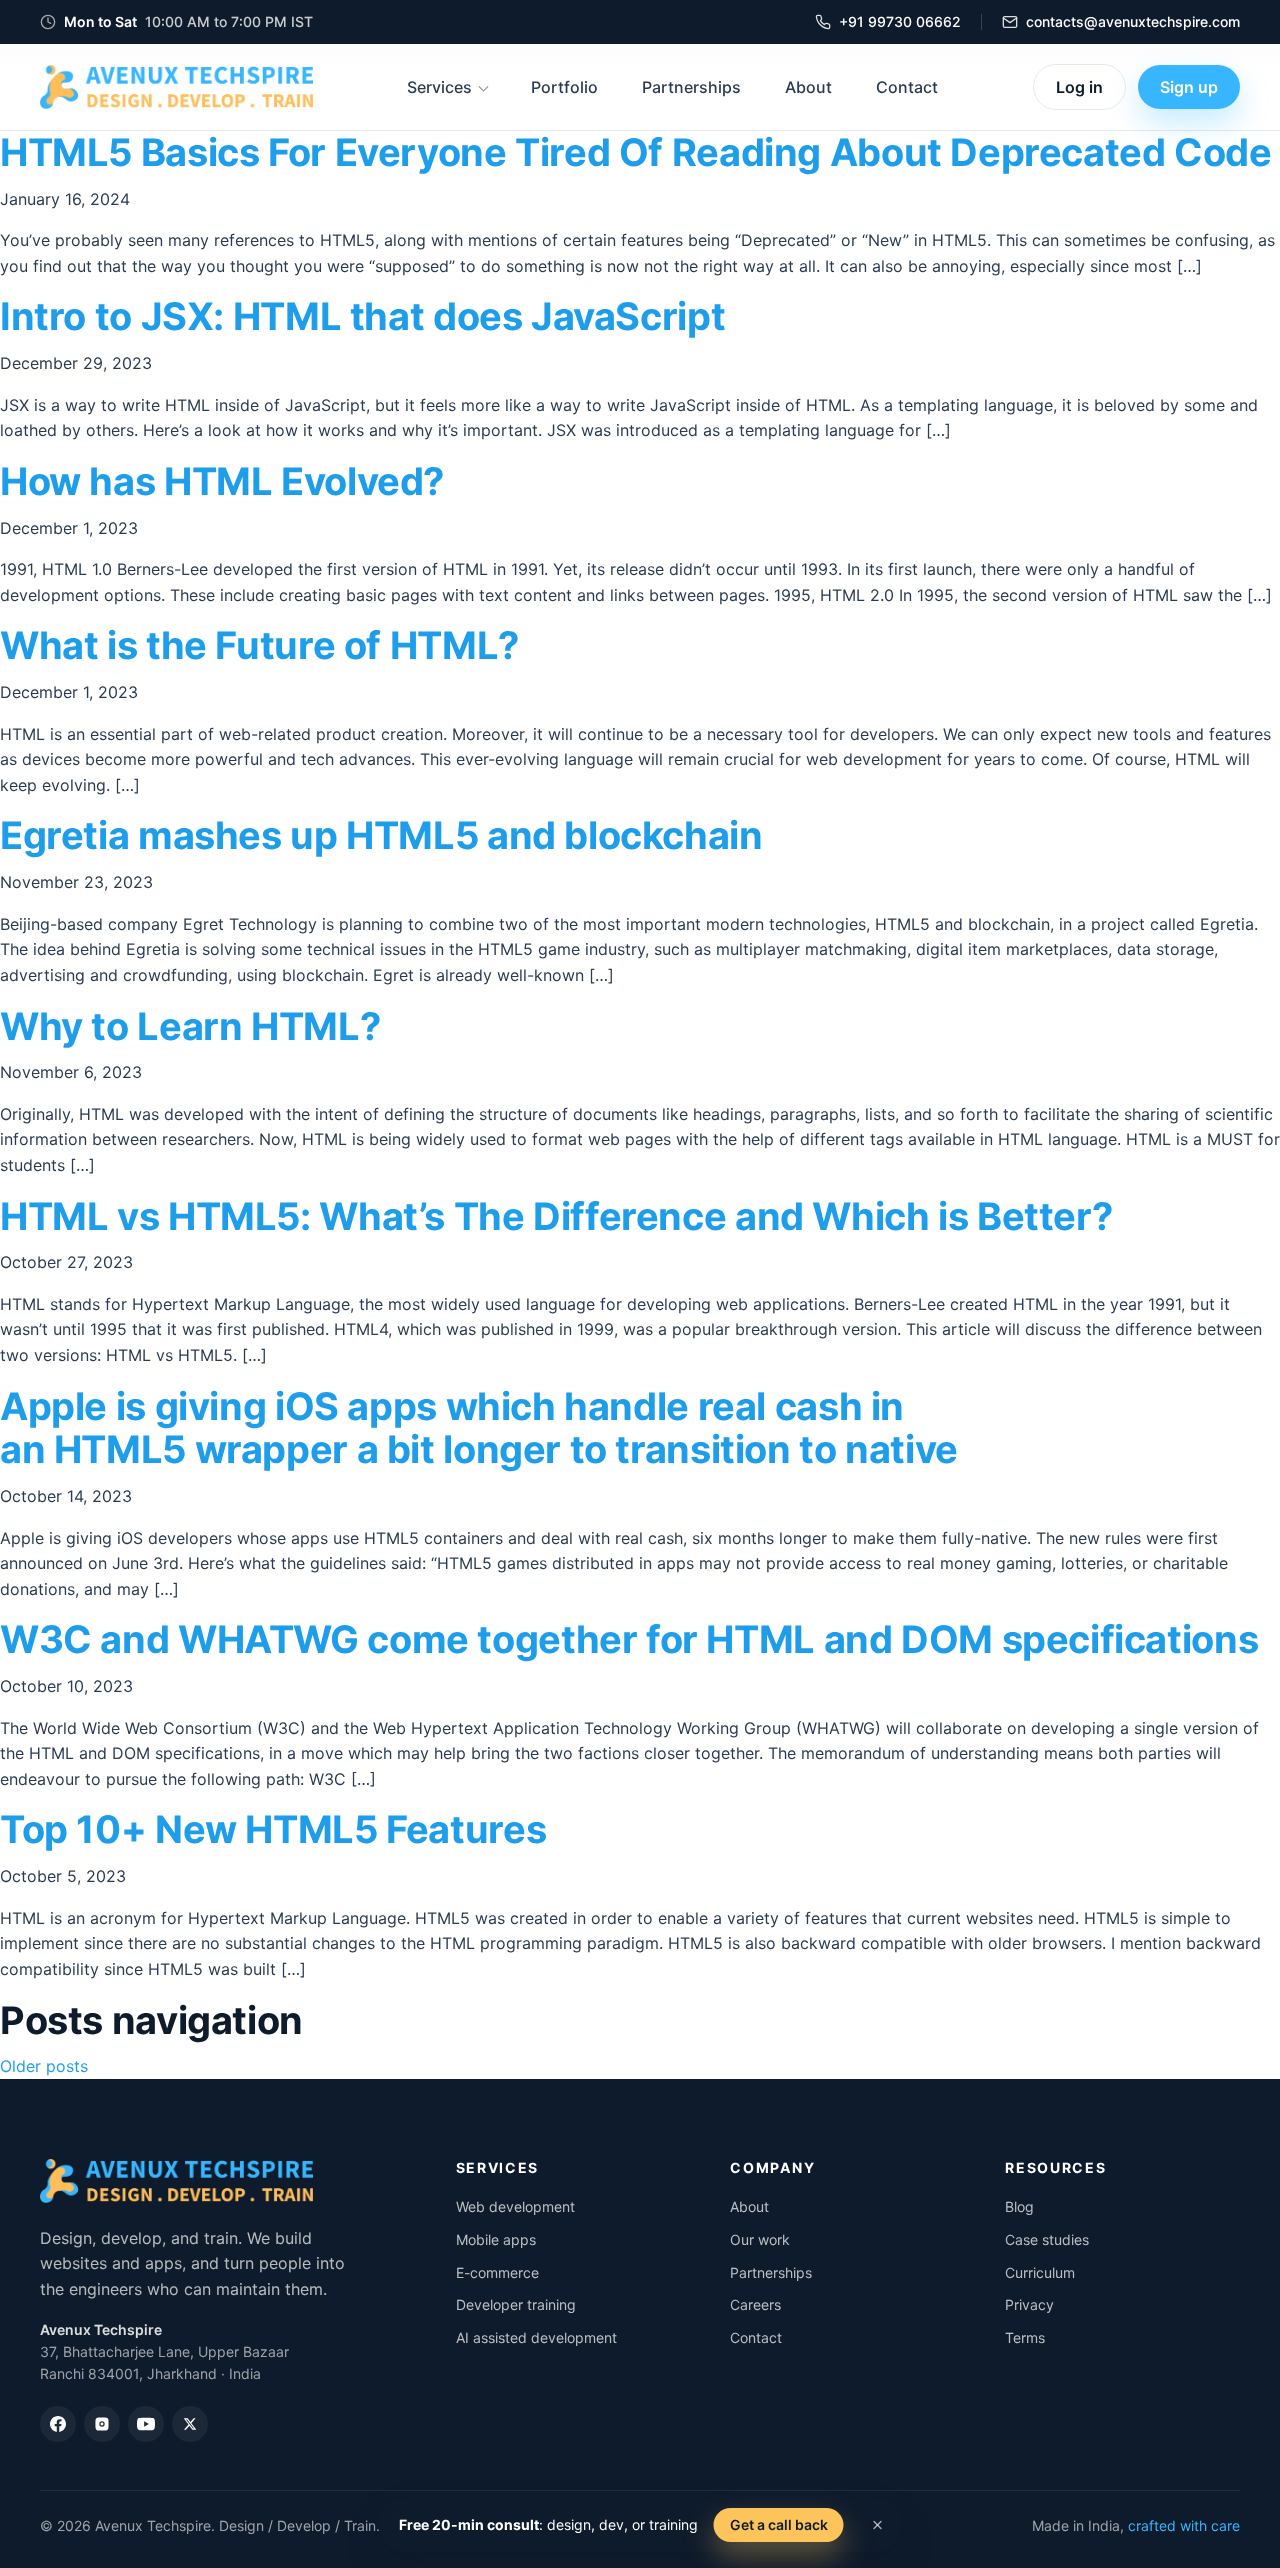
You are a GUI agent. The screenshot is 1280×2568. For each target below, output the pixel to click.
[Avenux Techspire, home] (176, 87)
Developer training (516, 2304)
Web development (515, 2206)
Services (439, 87)
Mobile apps (496, 2239)
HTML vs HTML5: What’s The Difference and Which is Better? (556, 1216)
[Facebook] (58, 2424)
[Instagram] (102, 2424)
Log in (1079, 87)
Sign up (1189, 87)
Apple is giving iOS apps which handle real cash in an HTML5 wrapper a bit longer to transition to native (479, 1428)
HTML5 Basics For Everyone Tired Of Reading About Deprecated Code (636, 152)
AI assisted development (536, 2337)
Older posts (44, 2066)
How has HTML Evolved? (222, 481)
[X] (190, 2424)
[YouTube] (146, 2424)
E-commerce (497, 2272)
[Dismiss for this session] (878, 2525)
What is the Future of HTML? (259, 645)
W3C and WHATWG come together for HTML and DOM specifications (629, 1639)
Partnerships (691, 87)
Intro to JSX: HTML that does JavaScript (362, 316)
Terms (1025, 2337)
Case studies (1047, 2239)
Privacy (1029, 2304)
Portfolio (564, 87)
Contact (907, 87)
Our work (760, 2239)
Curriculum (1040, 2272)
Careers (755, 2304)
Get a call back (779, 2524)
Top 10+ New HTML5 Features (273, 1829)
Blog (1019, 2206)
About (808, 87)
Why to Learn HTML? (190, 1026)
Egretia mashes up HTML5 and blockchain (381, 835)
